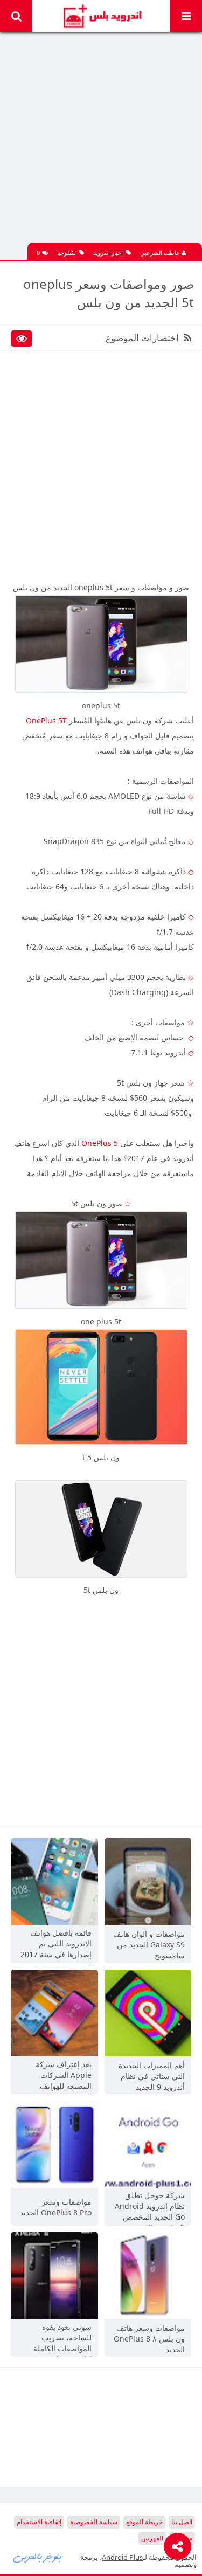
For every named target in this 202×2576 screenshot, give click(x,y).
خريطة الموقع (144, 2522)
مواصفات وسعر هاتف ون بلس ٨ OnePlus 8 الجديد (149, 2339)
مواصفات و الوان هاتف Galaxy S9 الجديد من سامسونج (149, 1945)
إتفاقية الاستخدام (39, 2522)
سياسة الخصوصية (94, 2522)
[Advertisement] (101, 141)
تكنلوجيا (67, 253)
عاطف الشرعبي (161, 253)
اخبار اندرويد (108, 253)
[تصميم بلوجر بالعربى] (38, 2557)
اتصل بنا (182, 2522)
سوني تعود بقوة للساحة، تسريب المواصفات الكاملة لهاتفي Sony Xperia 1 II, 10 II (56, 2339)
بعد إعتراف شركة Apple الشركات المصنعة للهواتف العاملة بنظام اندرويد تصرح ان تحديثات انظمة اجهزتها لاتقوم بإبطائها (59, 2076)
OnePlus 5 (100, 1143)
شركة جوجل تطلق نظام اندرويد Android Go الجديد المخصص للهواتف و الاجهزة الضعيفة (150, 2207)
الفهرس (152, 2538)
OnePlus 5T (46, 720)
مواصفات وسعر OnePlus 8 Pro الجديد (56, 2207)
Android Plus (101, 16)
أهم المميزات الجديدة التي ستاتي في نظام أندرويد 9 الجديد (152, 2076)
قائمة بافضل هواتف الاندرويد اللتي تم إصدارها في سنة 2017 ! (56, 1945)
